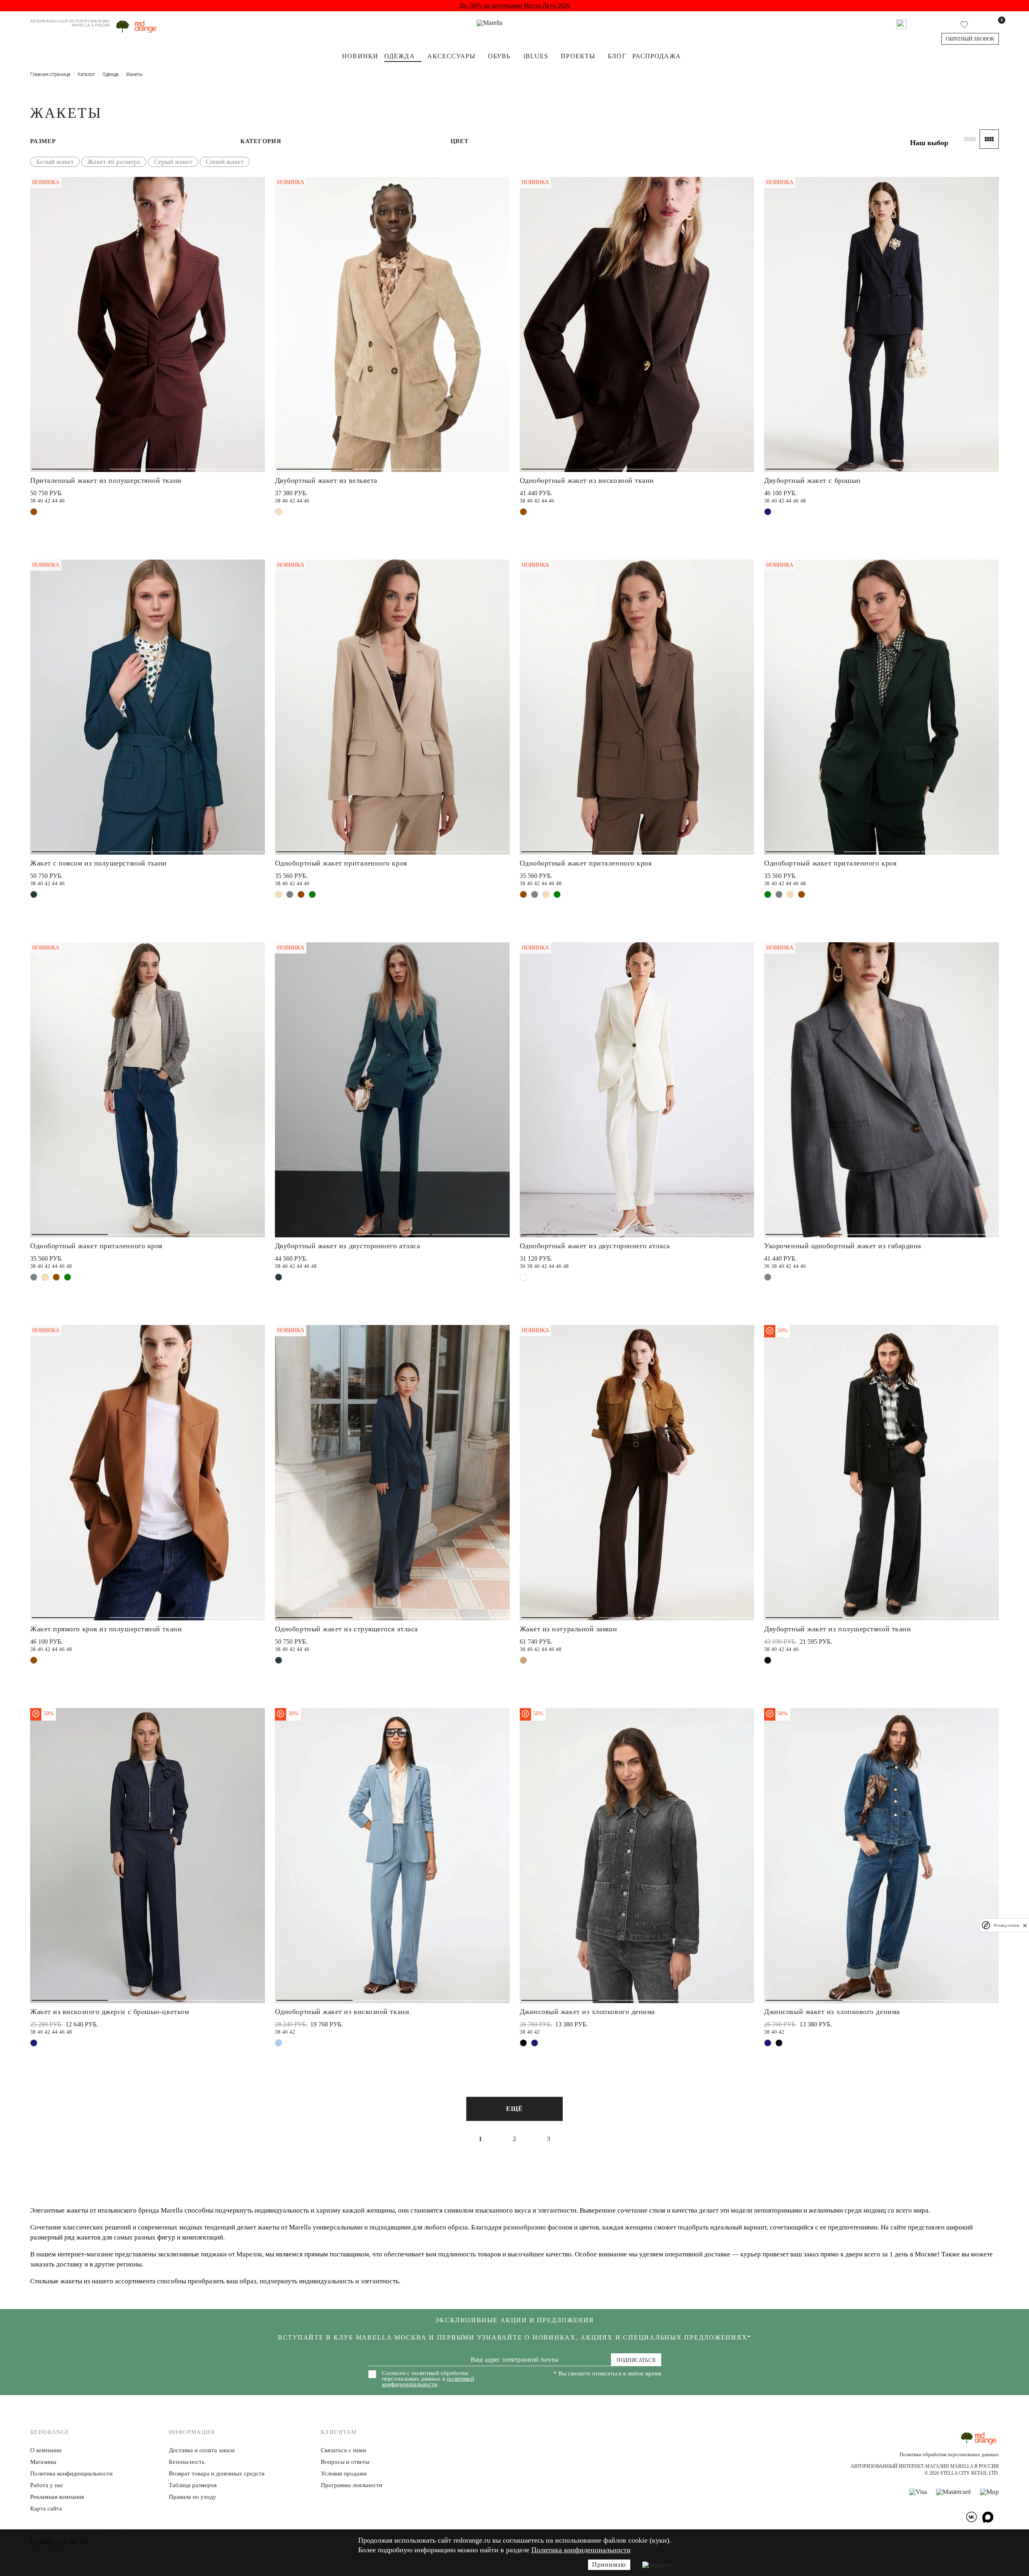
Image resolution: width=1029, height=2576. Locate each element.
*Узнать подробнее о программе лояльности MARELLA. (576, 1388)
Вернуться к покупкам (576, 1369)
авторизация (576, 1339)
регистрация (576, 1309)
